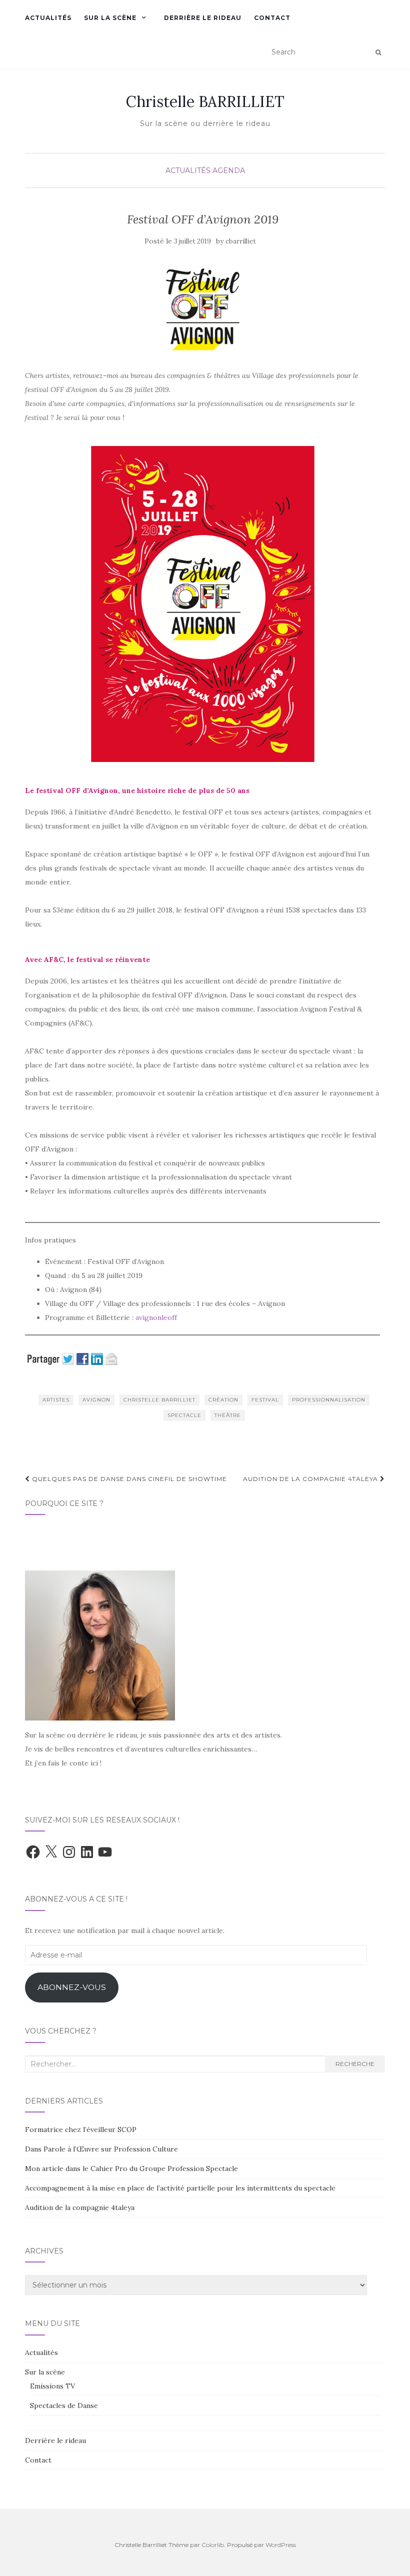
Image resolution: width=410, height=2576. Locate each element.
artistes (56, 1400)
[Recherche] (378, 52)
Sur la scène (110, 18)
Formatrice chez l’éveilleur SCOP (81, 2129)
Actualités (48, 18)
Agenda (229, 170)
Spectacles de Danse (64, 2405)
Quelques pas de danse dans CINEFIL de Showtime (128, 1479)
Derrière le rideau (203, 18)
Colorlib (213, 2545)
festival (265, 1400)
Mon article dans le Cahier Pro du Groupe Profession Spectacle (131, 2168)
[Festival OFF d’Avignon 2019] (202, 308)
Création (223, 1400)
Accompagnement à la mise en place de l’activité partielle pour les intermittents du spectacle (180, 2188)
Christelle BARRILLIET (205, 101)
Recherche (355, 2064)
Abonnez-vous (72, 1987)
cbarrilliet (241, 241)
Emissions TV (52, 2386)
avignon (96, 1400)
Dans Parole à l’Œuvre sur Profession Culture (101, 2149)
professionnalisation (329, 1400)
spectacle (184, 1415)
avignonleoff (156, 1317)
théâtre (228, 1415)
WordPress (281, 2545)
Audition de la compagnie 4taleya (311, 1479)
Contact (272, 18)
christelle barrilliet (159, 1400)
